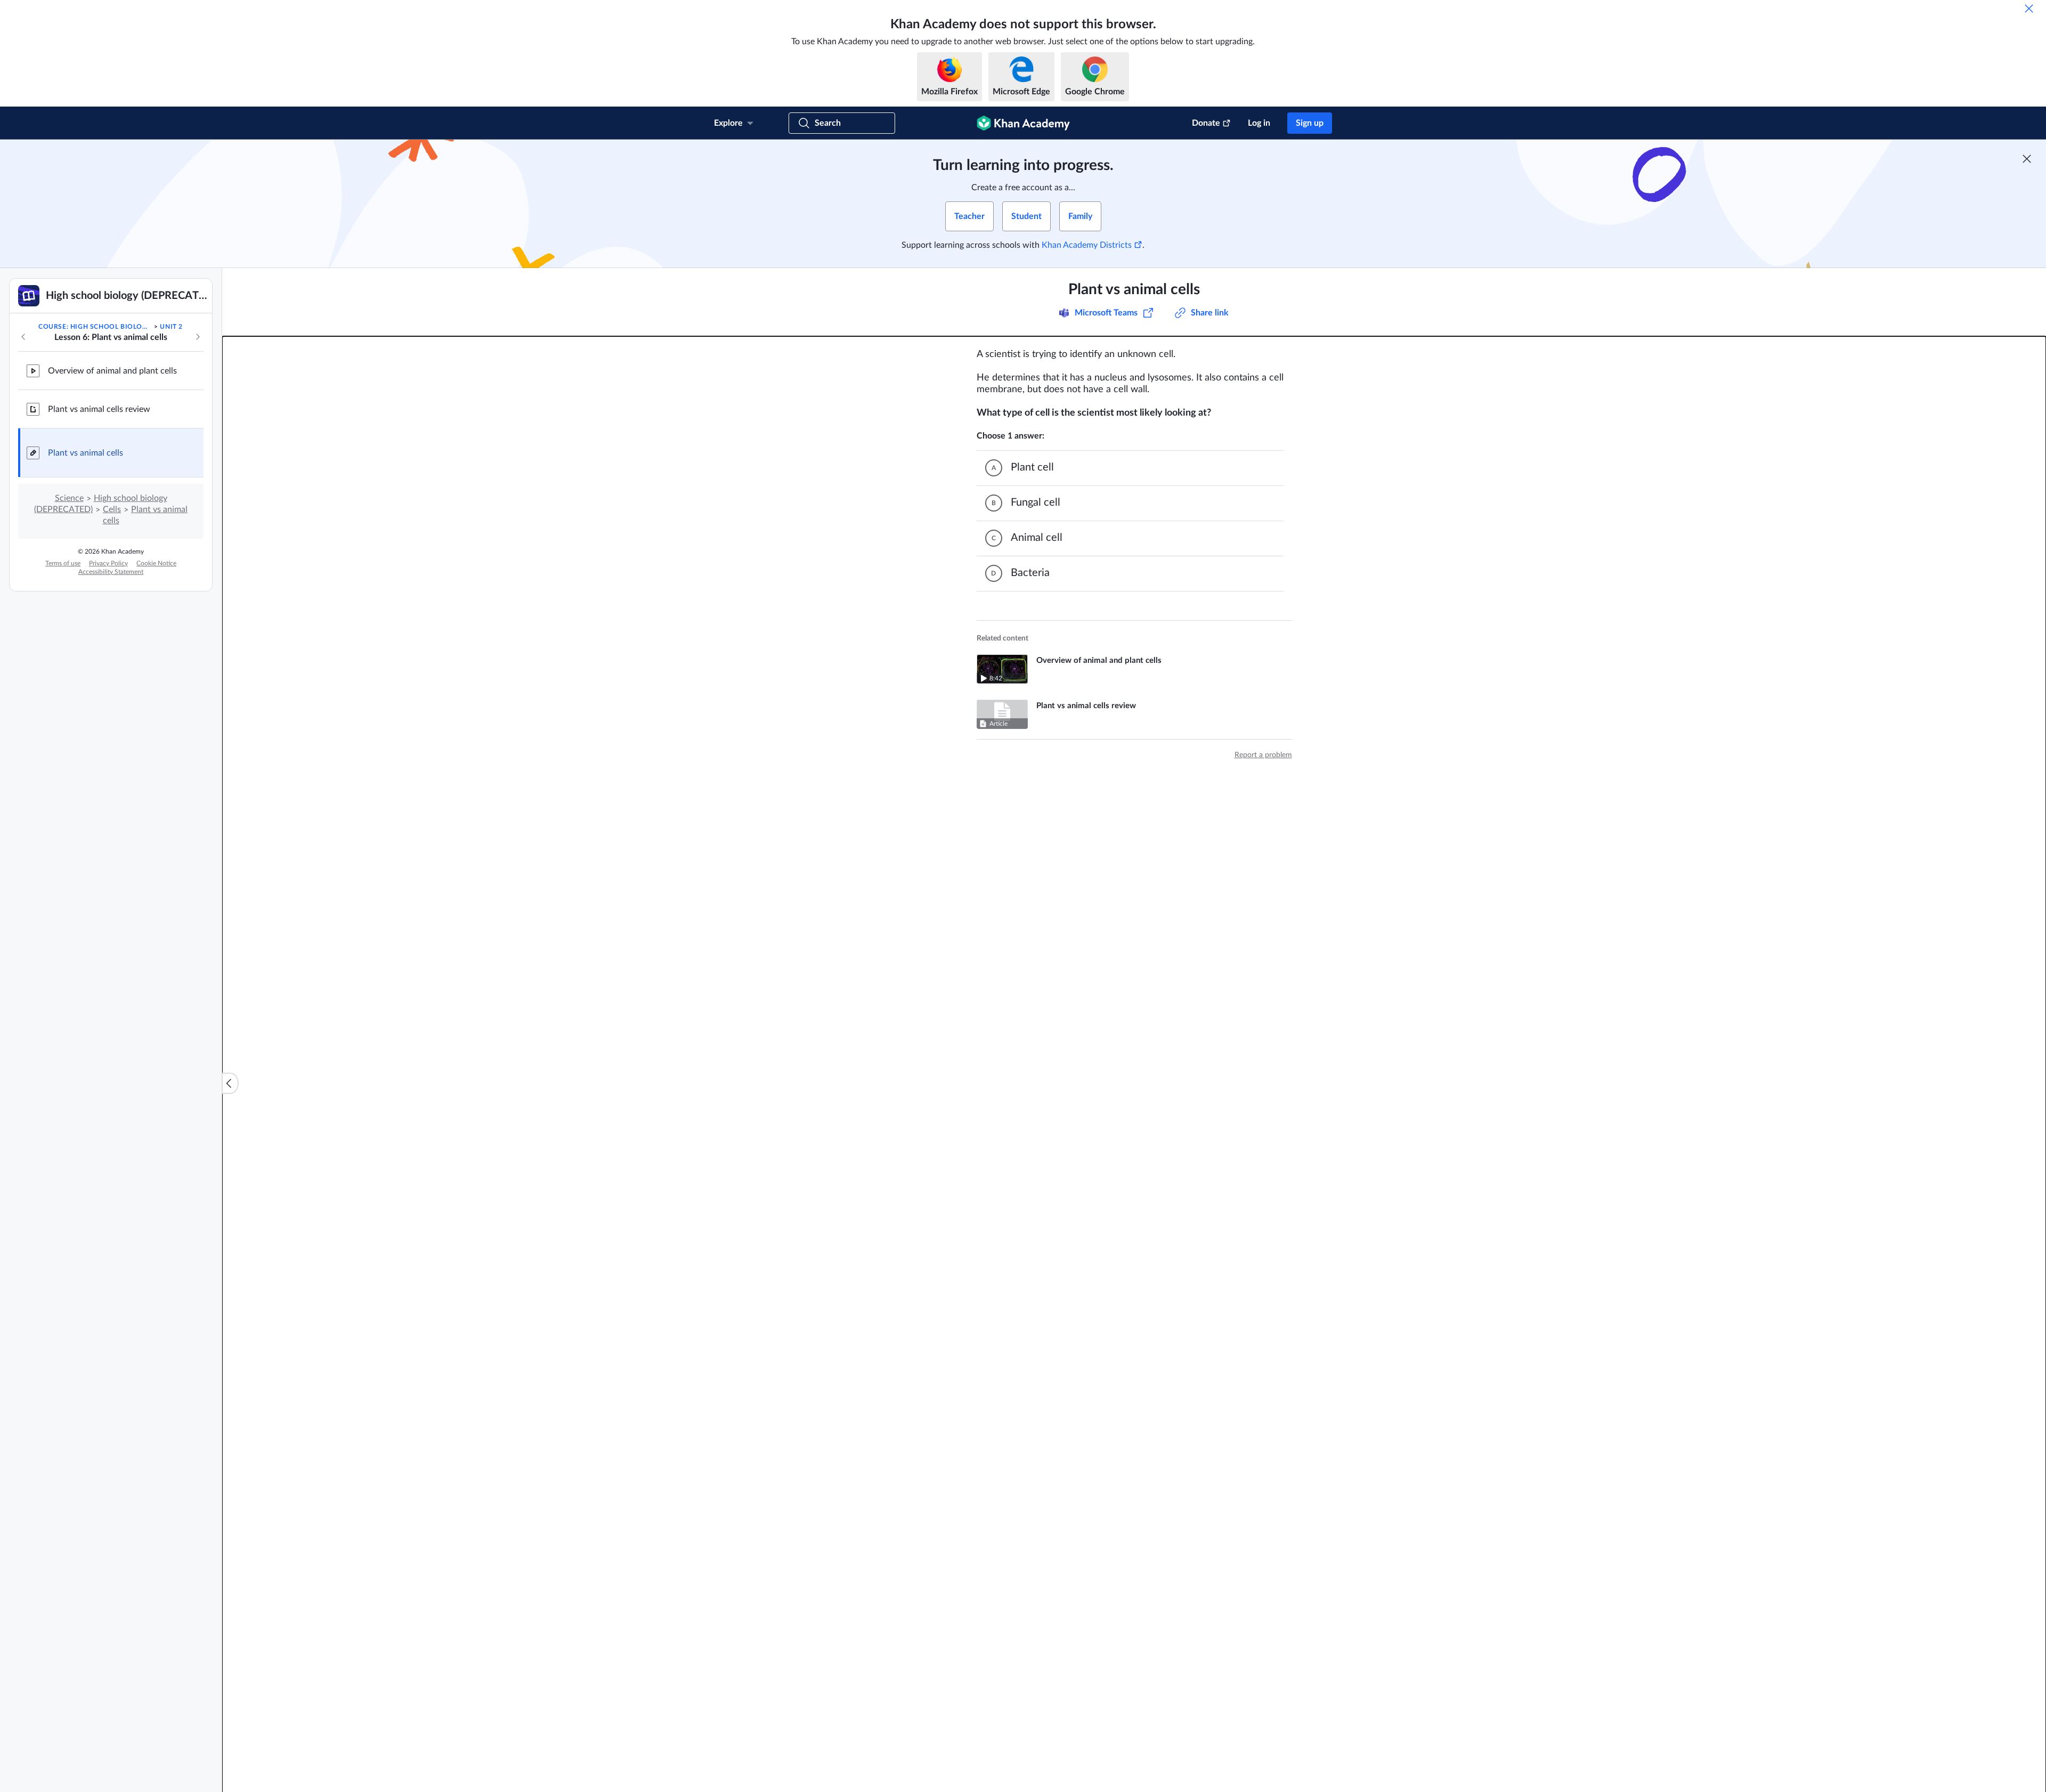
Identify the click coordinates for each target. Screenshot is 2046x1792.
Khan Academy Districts (1087, 245)
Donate (1206, 123)
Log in (1259, 123)
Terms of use (63, 563)
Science (69, 498)
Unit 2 (171, 327)
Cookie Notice (156, 563)
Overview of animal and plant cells (112, 371)
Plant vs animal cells (86, 453)
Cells (112, 509)
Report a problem (1263, 755)
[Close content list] (230, 1083)
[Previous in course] (23, 337)
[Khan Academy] (1023, 123)
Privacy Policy (108, 563)
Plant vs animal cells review (99, 409)
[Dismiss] (2029, 9)
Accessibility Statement (111, 572)
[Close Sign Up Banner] (2027, 159)
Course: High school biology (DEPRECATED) (95, 327)
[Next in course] (198, 337)
